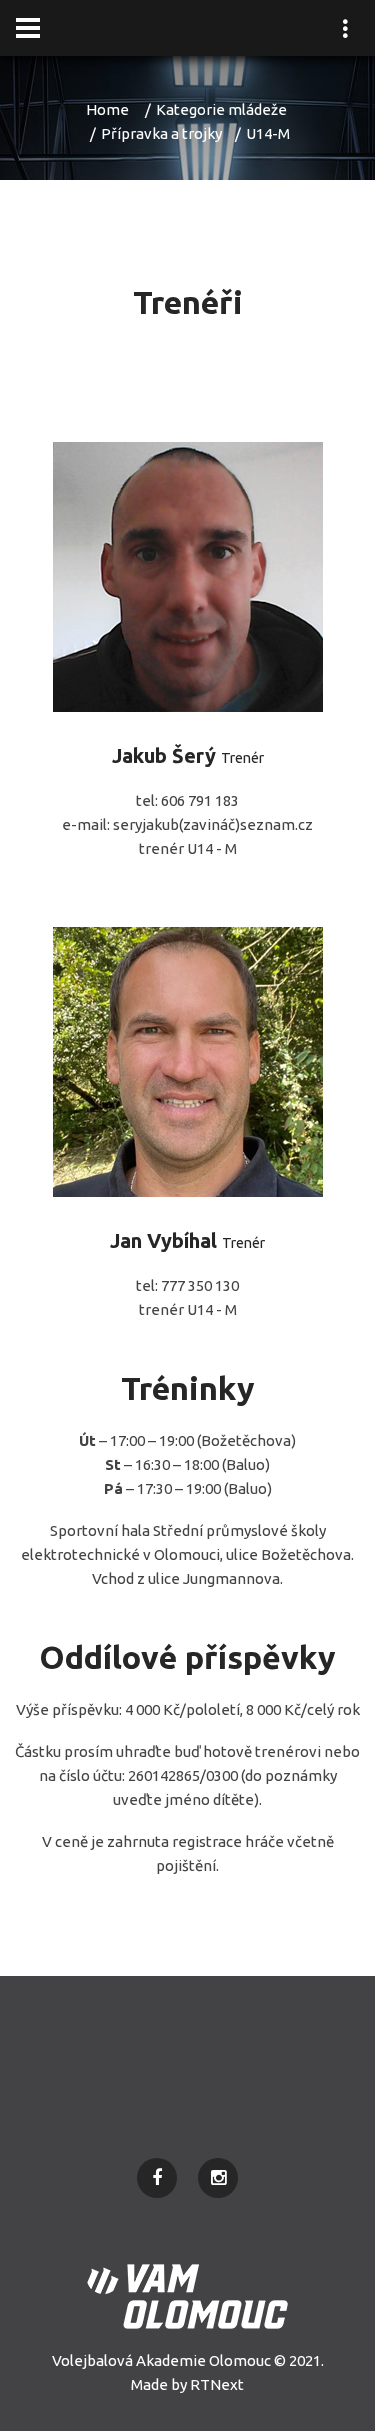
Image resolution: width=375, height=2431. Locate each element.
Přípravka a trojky (161, 133)
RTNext (217, 2384)
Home (107, 109)
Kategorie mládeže (221, 109)
